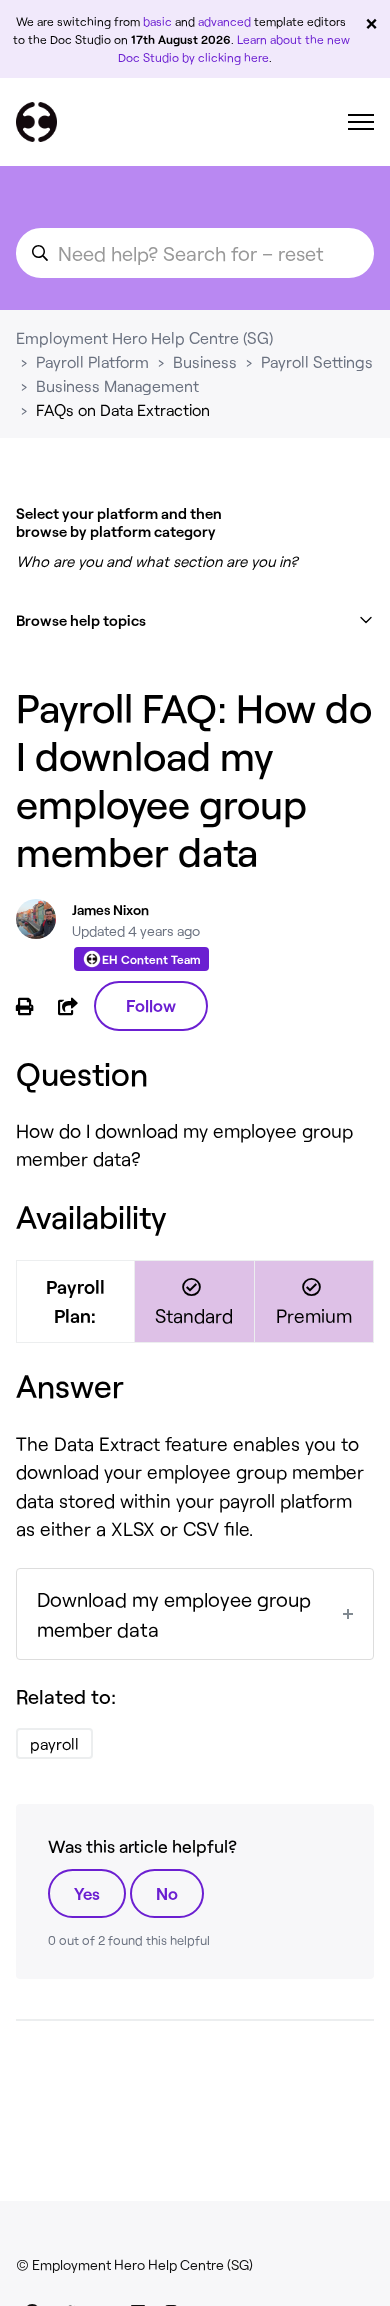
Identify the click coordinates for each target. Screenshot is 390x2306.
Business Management (117, 385)
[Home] (36, 122)
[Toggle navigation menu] (361, 122)
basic (157, 21)
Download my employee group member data (174, 1614)
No (167, 1893)
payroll (54, 1743)
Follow (151, 1005)
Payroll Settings (317, 361)
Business (205, 361)
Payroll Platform (92, 361)
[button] (195, 620)
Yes (87, 1893)
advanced (224, 21)
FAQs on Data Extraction (123, 409)
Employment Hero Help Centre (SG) (144, 337)
